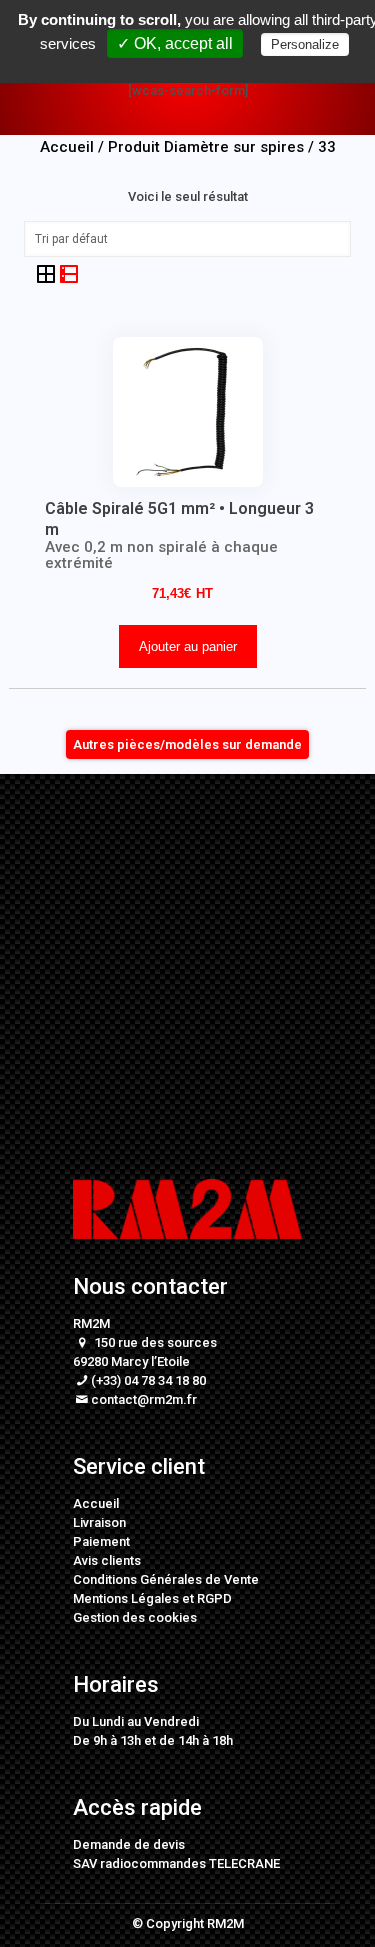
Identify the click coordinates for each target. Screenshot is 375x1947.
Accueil (96, 1503)
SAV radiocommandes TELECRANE (176, 1863)
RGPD (214, 1598)
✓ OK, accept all (175, 43)
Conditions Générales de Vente (166, 1579)
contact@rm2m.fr (144, 1399)
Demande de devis (129, 1844)
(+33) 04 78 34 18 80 (148, 1380)
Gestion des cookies (135, 1617)
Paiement (101, 1541)
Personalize (305, 44)
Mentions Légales (126, 1598)
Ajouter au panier (188, 646)
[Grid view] (47, 273)
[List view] (69, 273)
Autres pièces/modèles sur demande (187, 744)
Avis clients (107, 1560)
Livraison (99, 1522)
